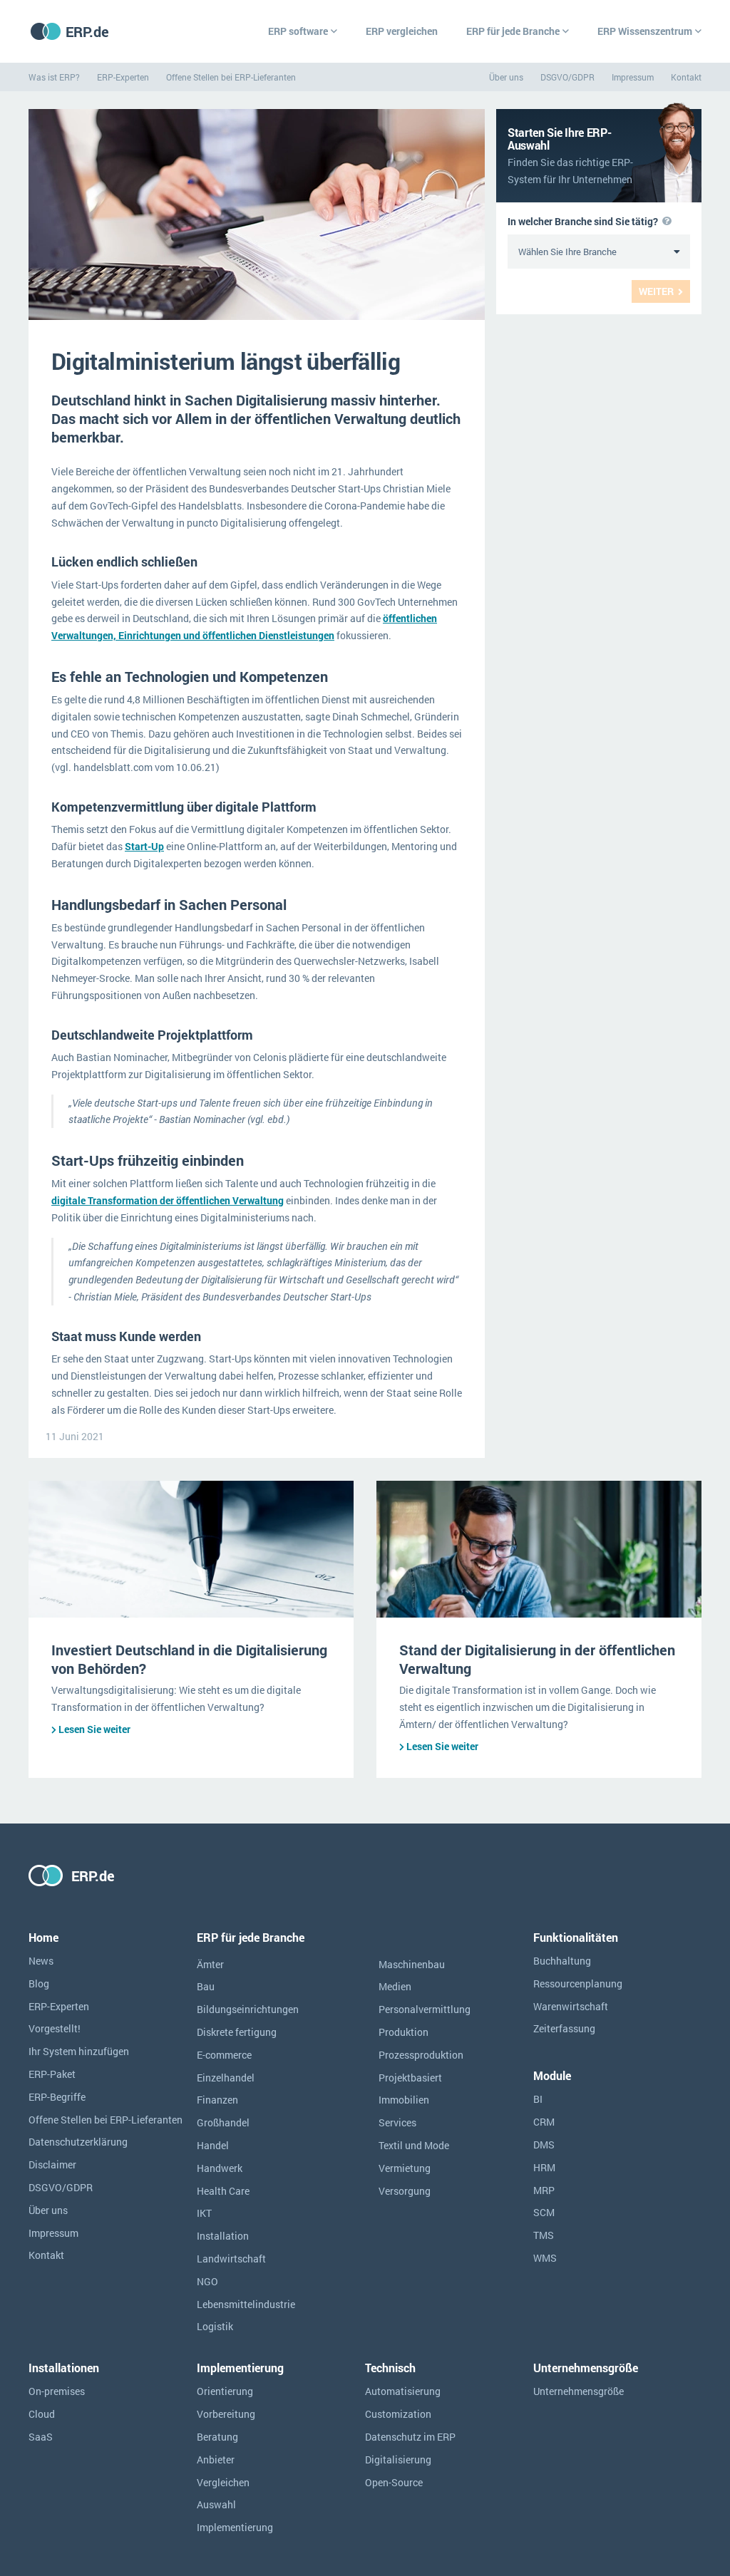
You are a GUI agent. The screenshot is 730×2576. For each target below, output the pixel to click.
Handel (213, 2145)
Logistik (215, 2326)
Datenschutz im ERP (410, 2437)
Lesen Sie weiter (94, 1729)
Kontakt (686, 77)
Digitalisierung (398, 2459)
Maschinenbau (412, 1964)
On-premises (57, 2391)
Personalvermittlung (425, 2009)
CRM (544, 2122)
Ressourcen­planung (578, 1983)
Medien (395, 1986)
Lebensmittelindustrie (246, 2304)
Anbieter (216, 2459)
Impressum (633, 77)
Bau (206, 1986)
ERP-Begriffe (57, 2097)
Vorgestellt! (55, 2028)
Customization (398, 2414)
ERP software (298, 31)
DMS (544, 2145)
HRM (544, 2167)
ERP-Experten (123, 77)
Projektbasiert (410, 2078)
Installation (223, 2236)
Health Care (223, 2191)
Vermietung (405, 2168)
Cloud (42, 2414)
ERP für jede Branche (513, 31)
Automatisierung (403, 2391)
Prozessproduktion (421, 2055)
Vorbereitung (226, 2414)
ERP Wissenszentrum (645, 31)
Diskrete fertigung (237, 2032)
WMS (545, 2258)
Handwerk (220, 2168)
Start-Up (144, 846)
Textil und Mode (414, 2145)
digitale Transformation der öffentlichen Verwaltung (168, 1200)
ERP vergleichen (402, 31)
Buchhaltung (562, 1961)
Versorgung (405, 2191)
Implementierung (235, 2527)
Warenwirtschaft (571, 2006)
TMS (544, 2235)
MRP (544, 2190)
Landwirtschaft (231, 2259)
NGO (207, 2281)
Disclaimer (52, 2164)
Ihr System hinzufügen (79, 2051)
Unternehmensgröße (579, 2391)
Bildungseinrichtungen (248, 2009)
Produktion (403, 2032)
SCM (544, 2212)
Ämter (210, 1964)
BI (538, 2099)
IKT (204, 2213)
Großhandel (223, 2122)
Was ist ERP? (54, 77)
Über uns (506, 77)
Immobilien (404, 2100)
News (41, 1961)
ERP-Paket (52, 2074)
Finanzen (217, 2100)
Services (397, 2122)
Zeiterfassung (564, 2028)
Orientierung (225, 2391)
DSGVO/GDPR (567, 77)
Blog (39, 1983)
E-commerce (224, 2055)
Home (43, 1937)
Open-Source (394, 2482)
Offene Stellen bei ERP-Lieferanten (231, 77)
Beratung (217, 2437)
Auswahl (216, 2504)
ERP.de (87, 31)
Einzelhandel (226, 2078)
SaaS (41, 2437)
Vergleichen (223, 2482)
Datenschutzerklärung (78, 2142)
